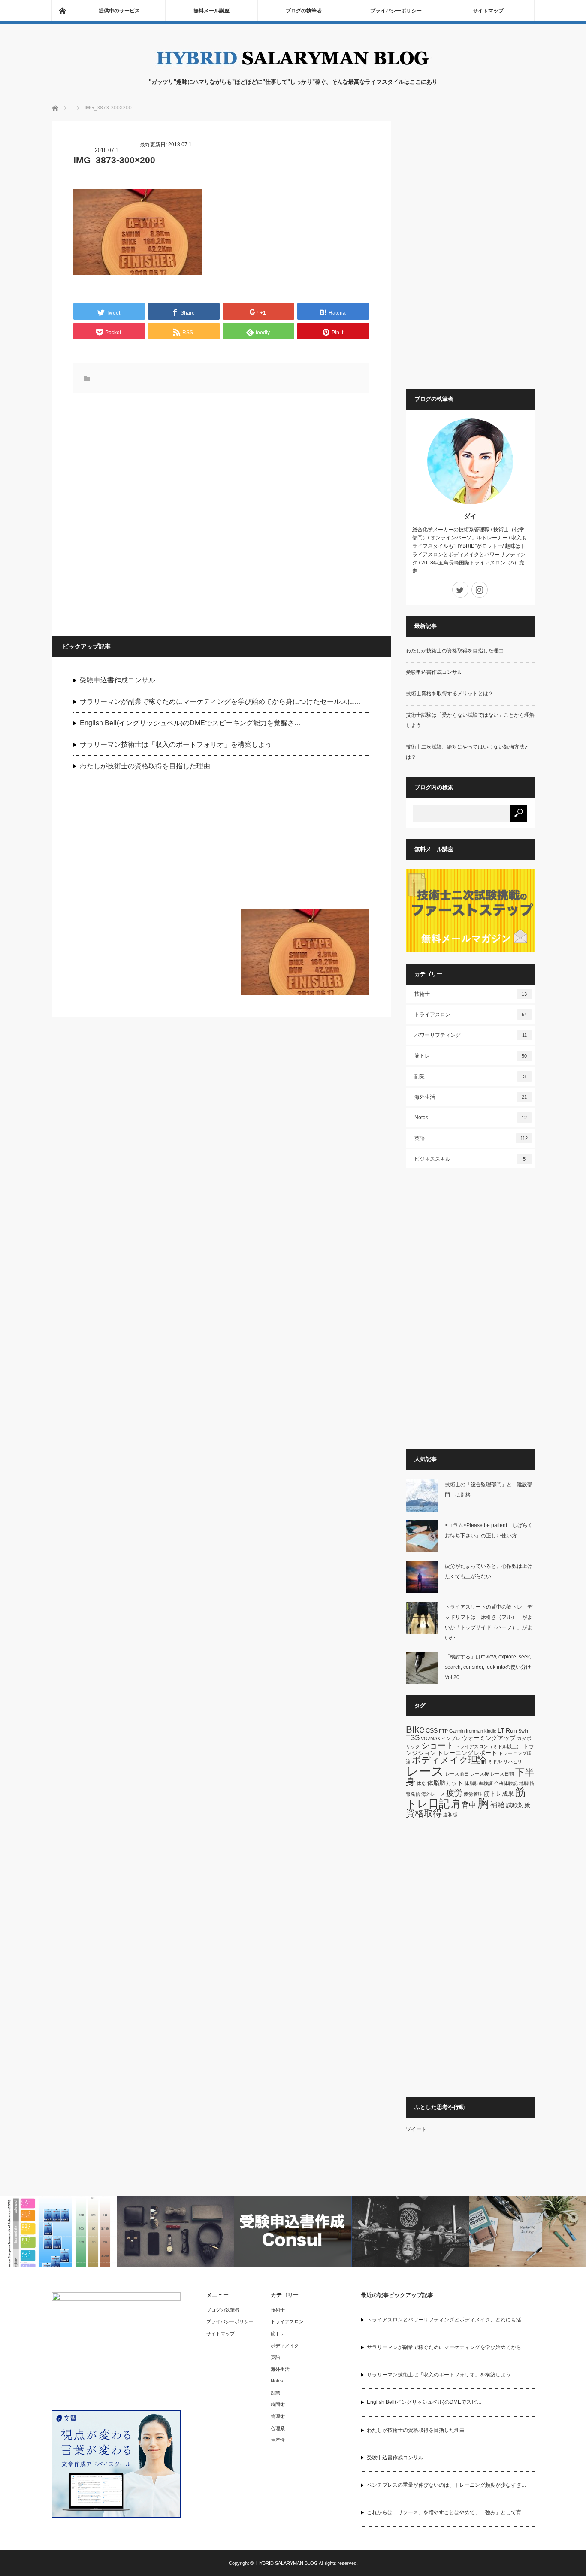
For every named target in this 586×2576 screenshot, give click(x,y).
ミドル (495, 1761)
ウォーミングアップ (489, 1738)
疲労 (454, 1793)
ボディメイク (285, 2346)
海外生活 (471, 1097)
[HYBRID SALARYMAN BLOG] (293, 69)
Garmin (457, 1731)
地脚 (524, 1783)
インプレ (451, 1738)
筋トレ (471, 1056)
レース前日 (457, 1774)
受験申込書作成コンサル (118, 680)
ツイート (416, 2129)
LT (501, 1730)
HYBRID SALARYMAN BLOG (287, 2563)
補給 (498, 1805)
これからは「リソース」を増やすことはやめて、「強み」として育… (447, 2512)
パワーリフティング (471, 1035)
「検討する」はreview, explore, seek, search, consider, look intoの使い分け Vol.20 (491, 1667)
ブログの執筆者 (304, 11)
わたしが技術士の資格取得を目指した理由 (145, 766)
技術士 (471, 994)
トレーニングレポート (467, 1753)
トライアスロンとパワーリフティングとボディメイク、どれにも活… (447, 2320)
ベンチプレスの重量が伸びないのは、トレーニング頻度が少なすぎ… (447, 2485)
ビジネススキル (470, 1159)
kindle (490, 1731)
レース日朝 (502, 1774)
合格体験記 (506, 1783)
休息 (421, 1783)
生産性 (278, 2440)
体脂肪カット (445, 1783)
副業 (470, 1076)
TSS (413, 1738)
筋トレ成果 (499, 1794)
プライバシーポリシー (396, 11)
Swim (524, 1731)
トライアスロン (471, 1015)
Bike (415, 1729)
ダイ (470, 516)
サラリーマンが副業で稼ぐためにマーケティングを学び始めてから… (447, 2347)
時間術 (278, 2404)
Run (511, 1730)
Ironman (474, 1731)
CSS (432, 1730)
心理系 (278, 2428)
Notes (471, 1118)
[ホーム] (62, 11)
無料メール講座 (211, 11)
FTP (443, 1731)
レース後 (480, 1774)
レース (425, 1771)
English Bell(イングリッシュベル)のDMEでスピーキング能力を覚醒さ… (190, 723)
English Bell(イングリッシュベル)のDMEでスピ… (424, 2402)
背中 (469, 1805)
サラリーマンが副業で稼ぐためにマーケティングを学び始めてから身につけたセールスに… (221, 702)
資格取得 (424, 1813)
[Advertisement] (138, 559)
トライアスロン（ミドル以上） (488, 1746)
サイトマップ (488, 11)
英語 (471, 1138)
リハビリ (513, 1761)
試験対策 (518, 1805)
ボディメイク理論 (449, 1760)
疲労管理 (473, 1794)
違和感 (450, 1815)
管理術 (278, 2416)
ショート (438, 1745)
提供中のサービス (119, 11)
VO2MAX (430, 1738)
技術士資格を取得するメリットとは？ (450, 694)
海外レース (433, 1794)
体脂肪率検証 (479, 1783)
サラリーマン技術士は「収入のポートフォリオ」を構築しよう (176, 744)
